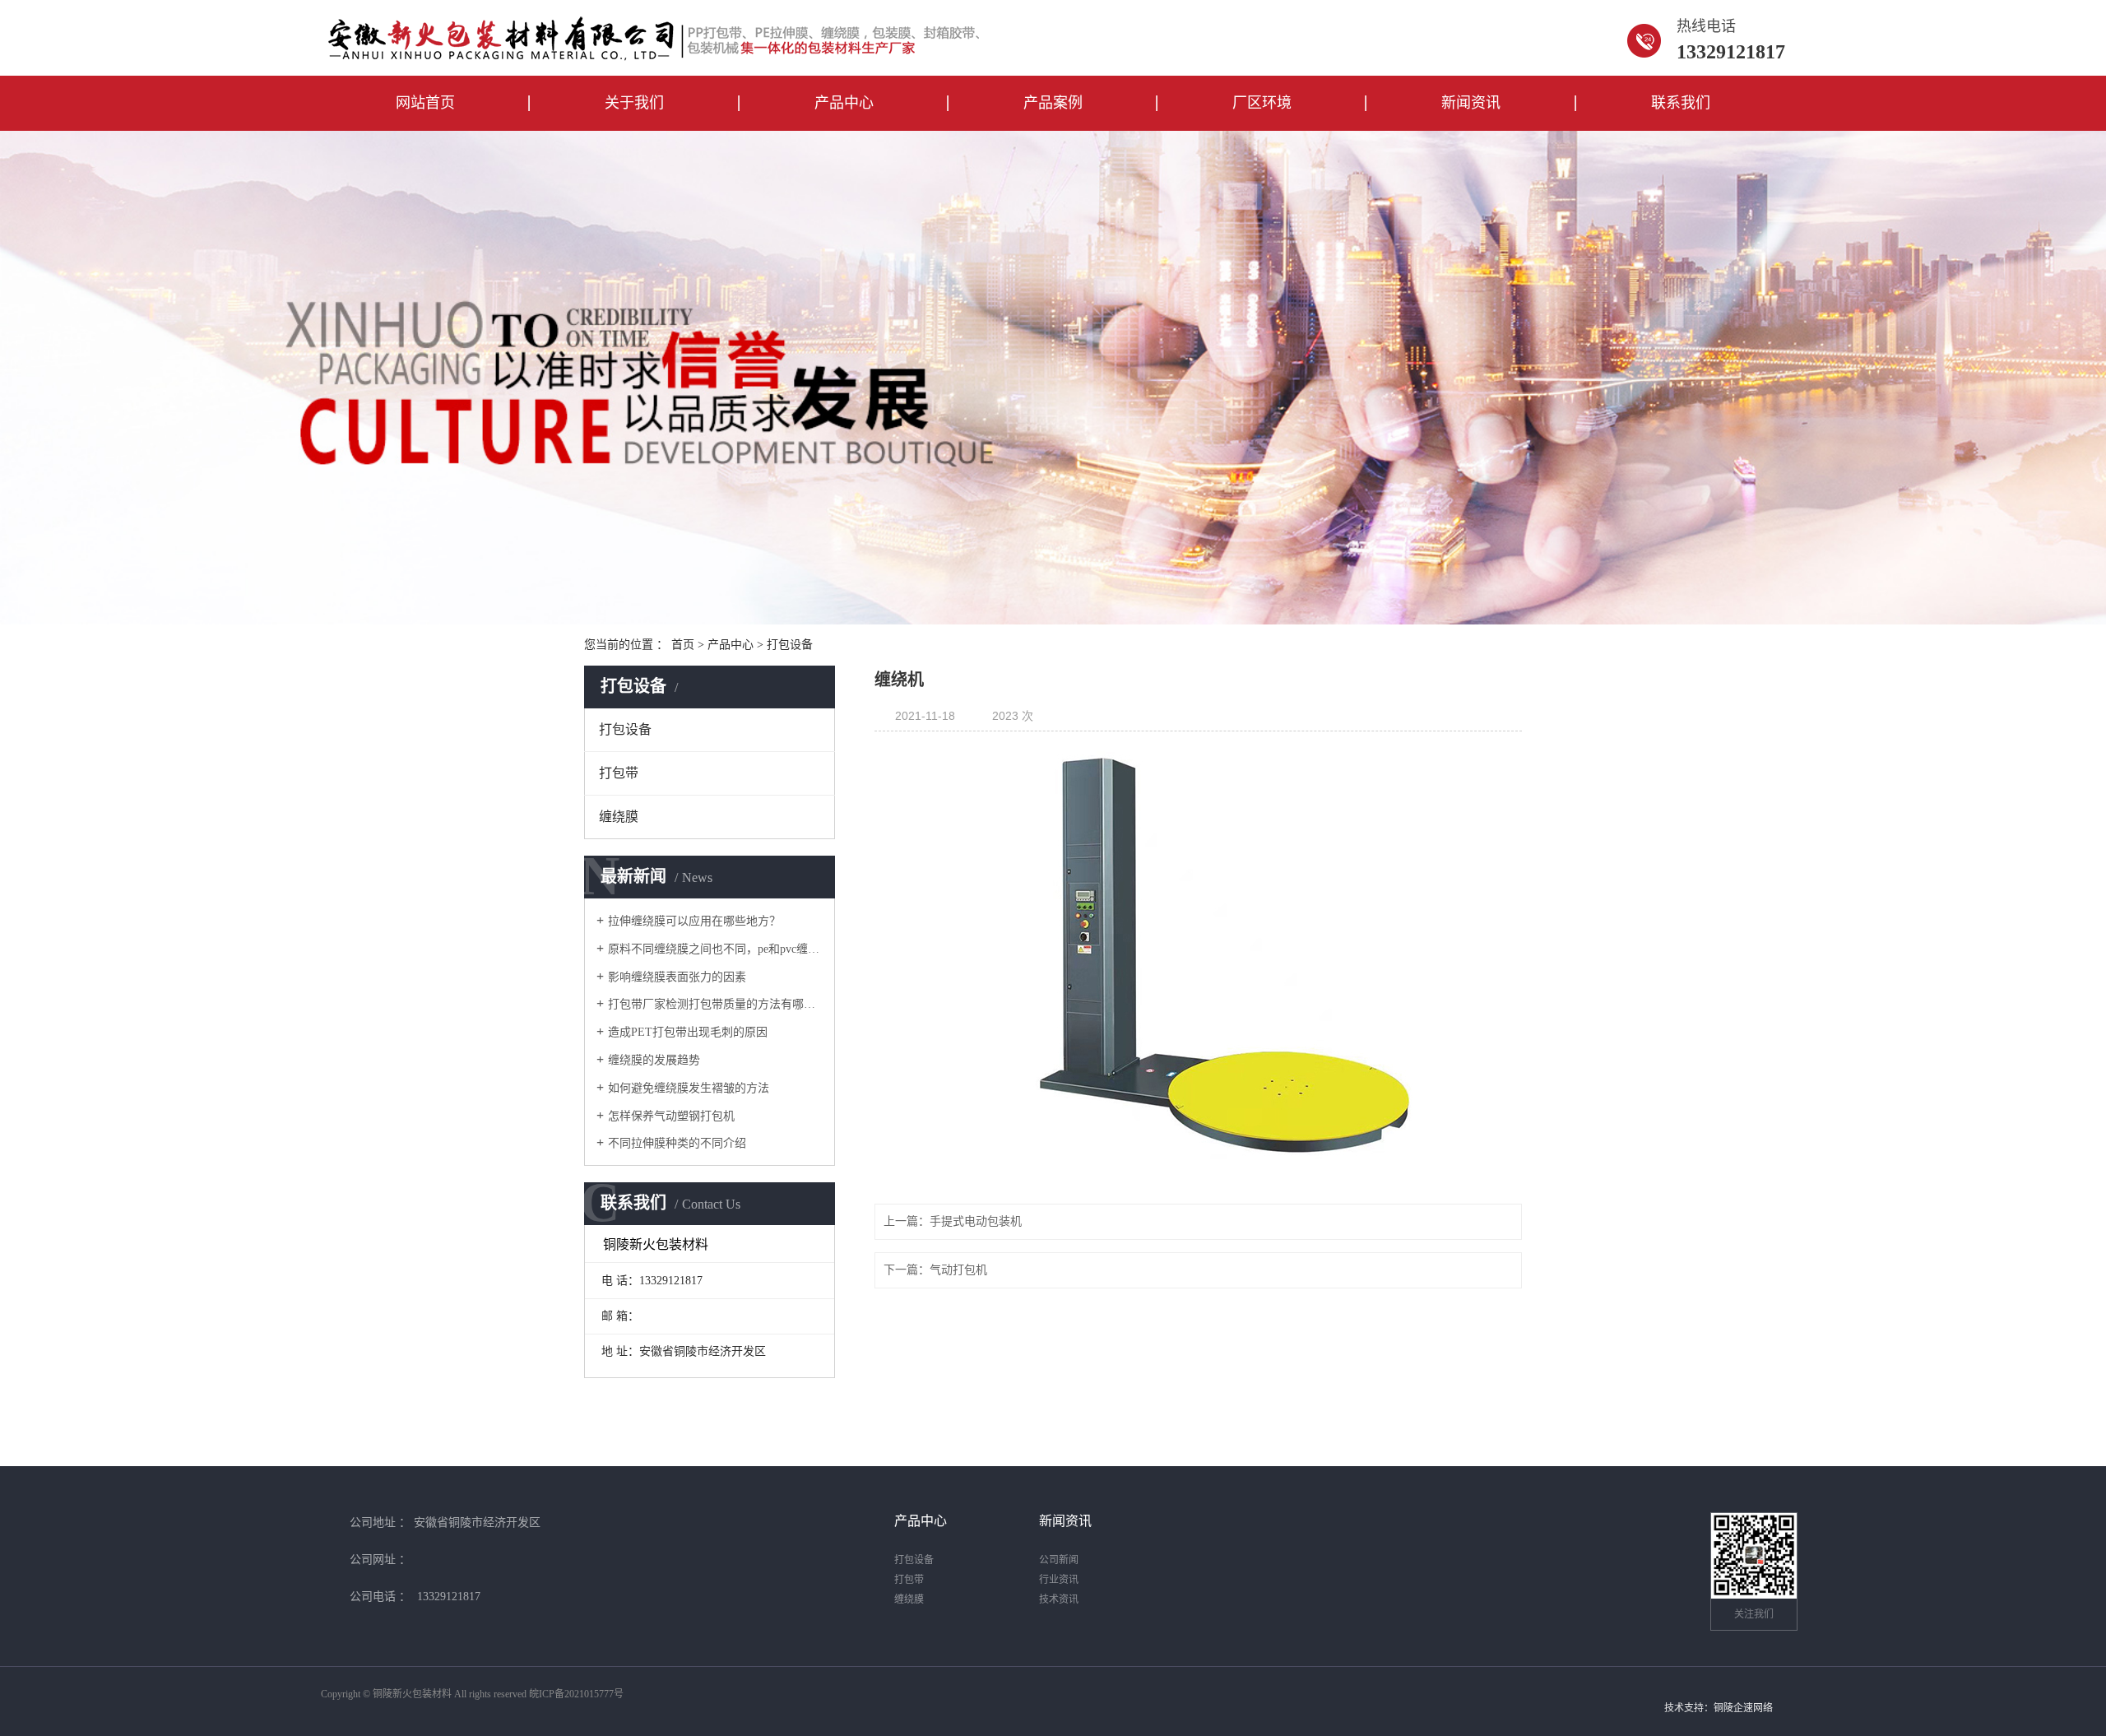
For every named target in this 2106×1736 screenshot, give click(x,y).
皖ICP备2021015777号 (576, 1694)
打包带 (619, 773)
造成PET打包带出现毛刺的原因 (688, 1032)
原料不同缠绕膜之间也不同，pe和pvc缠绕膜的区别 (715, 949)
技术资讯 (1059, 1599)
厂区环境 (1262, 103)
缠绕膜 (619, 817)
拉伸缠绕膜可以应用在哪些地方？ (694, 921)
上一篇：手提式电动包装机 (953, 1221)
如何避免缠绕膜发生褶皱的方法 (689, 1088)
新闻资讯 (1471, 103)
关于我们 (634, 103)
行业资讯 (1059, 1580)
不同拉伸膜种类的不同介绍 (677, 1143)
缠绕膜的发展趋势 (654, 1060)
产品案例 (1053, 103)
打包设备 (790, 645)
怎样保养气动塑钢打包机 (671, 1116)
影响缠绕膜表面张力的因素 (677, 977)
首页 (683, 645)
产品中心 (844, 103)
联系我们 (1681, 103)
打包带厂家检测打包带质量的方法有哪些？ (715, 1004)
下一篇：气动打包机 (935, 1270)
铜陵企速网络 (1743, 1708)
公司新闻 (1059, 1560)
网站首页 (425, 103)
